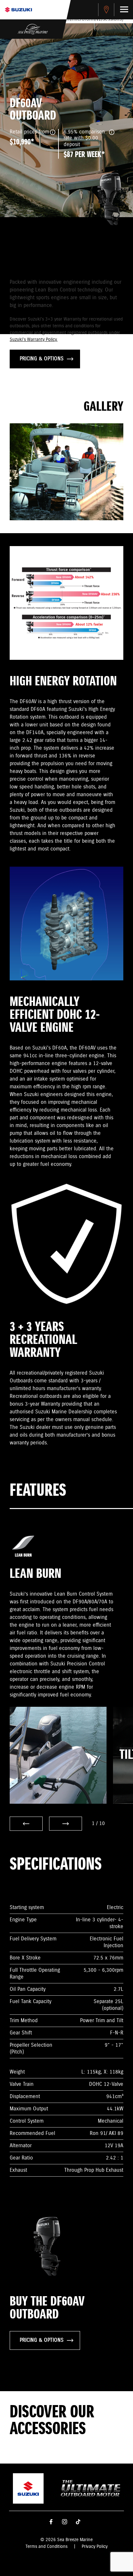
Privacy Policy (95, 2547)
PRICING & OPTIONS (42, 359)
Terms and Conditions (46, 2547)
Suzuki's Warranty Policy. (34, 340)
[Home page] (18, 10)
